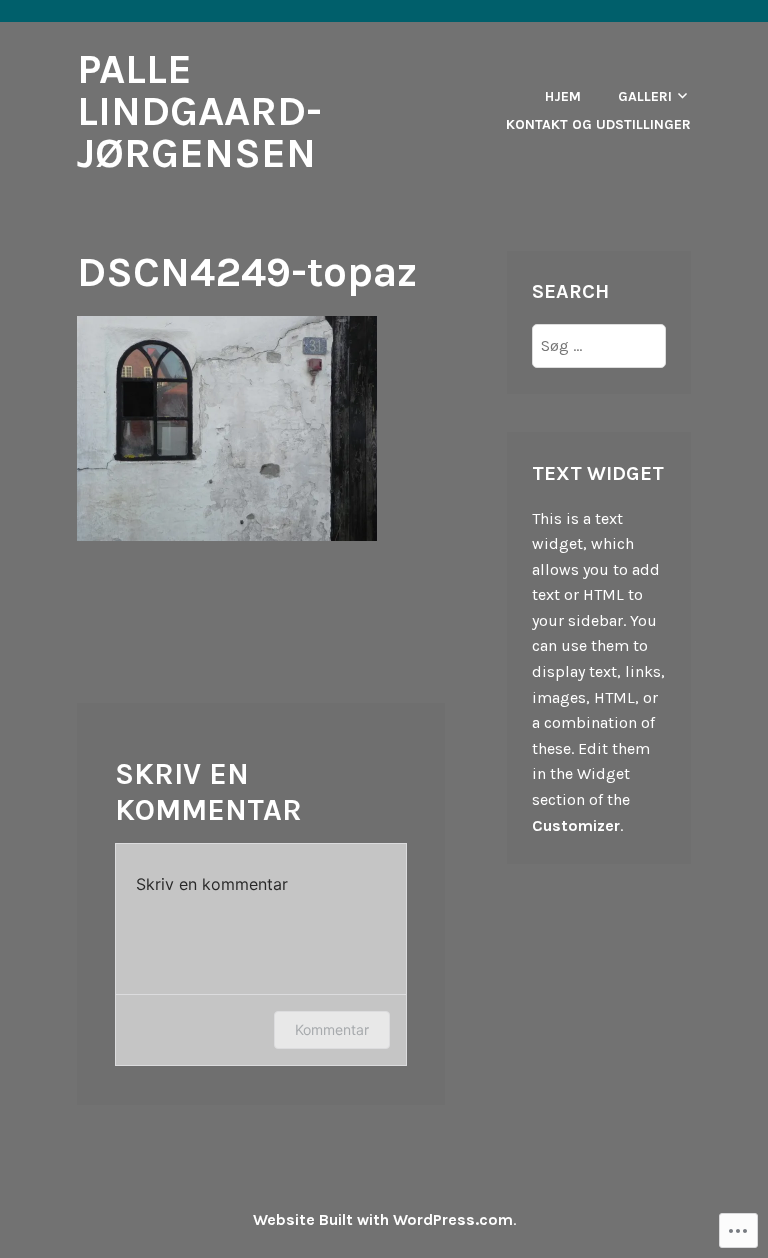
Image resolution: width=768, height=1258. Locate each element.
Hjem (563, 96)
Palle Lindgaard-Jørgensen (199, 111)
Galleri (645, 96)
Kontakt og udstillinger (598, 124)
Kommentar (332, 1029)
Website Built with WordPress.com (383, 1219)
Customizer (576, 825)
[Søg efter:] (598, 345)
